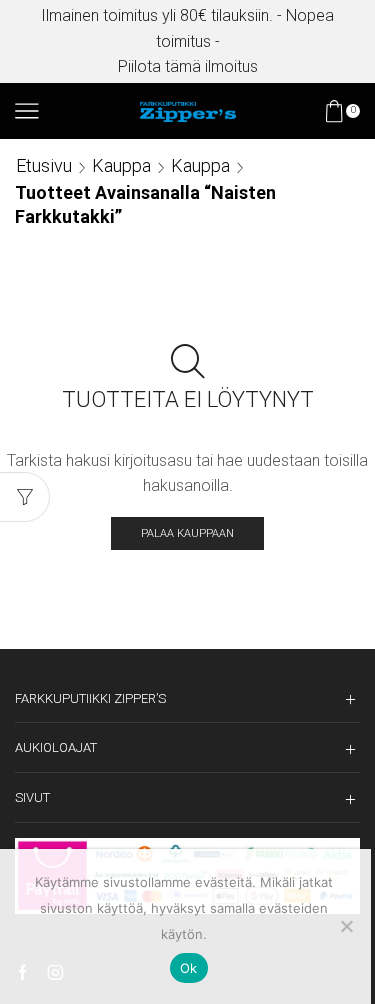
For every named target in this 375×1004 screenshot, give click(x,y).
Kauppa (121, 165)
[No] (346, 926)
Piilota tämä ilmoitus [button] (188, 66)
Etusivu (44, 165)
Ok (189, 968)
